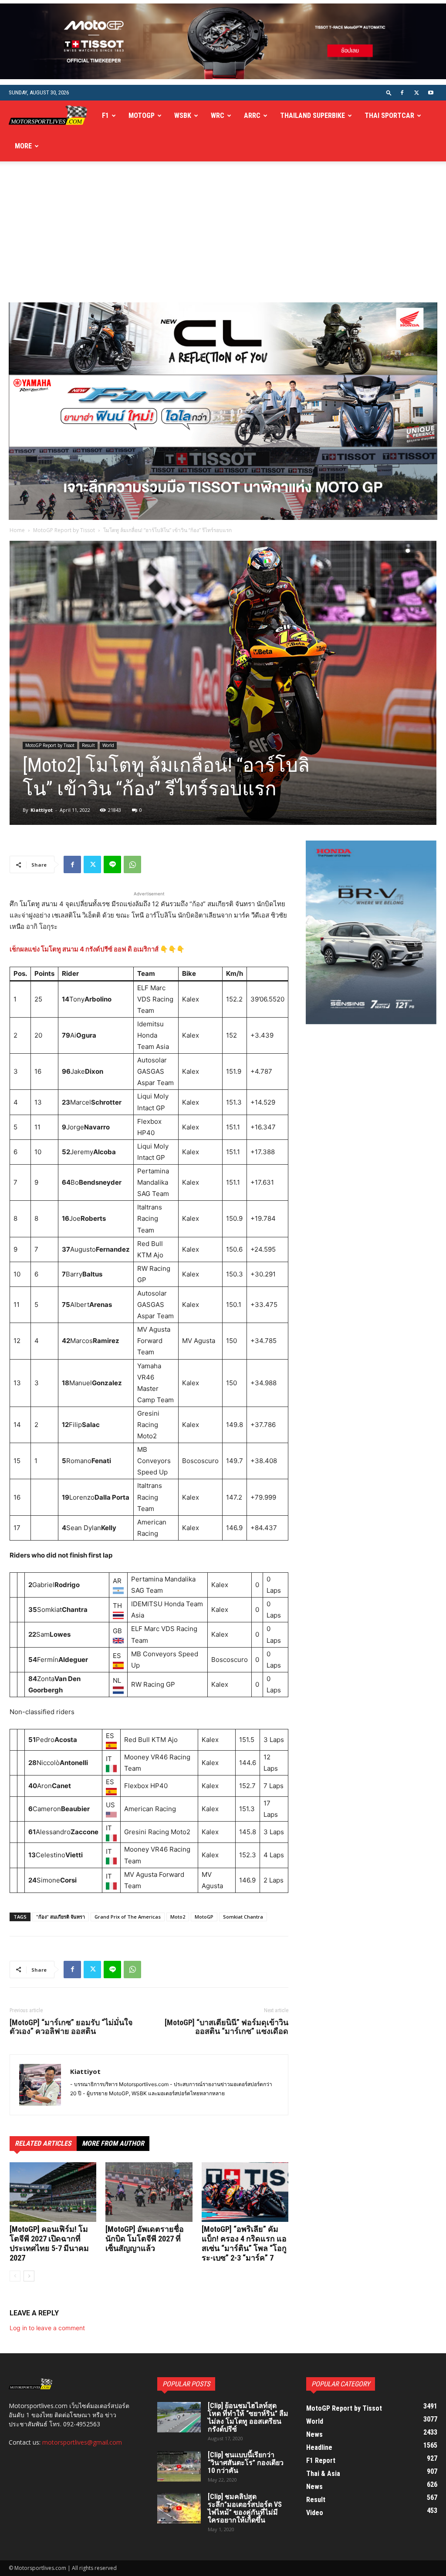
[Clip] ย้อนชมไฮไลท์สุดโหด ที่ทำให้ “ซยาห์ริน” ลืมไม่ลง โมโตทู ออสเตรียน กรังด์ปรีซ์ (248, 2417)
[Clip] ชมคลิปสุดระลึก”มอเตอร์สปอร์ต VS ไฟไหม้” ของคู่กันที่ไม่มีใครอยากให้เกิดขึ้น (245, 2508)
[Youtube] (431, 93)
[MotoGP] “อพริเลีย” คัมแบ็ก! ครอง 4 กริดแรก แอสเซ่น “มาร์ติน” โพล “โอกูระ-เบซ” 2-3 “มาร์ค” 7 (244, 2243)
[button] (389, 92)
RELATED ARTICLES (43, 2143)
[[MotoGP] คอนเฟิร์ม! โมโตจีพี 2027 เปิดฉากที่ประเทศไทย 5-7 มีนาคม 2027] (53, 2192)
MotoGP (142, 116)
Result (88, 745)
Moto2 (178, 1917)
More (23, 146)
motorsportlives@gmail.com (82, 2442)
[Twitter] (416, 93)
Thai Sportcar (389, 116)
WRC (218, 116)
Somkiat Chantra (243, 1917)
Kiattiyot (42, 810)
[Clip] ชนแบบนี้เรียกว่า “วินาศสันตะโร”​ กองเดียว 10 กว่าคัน (246, 2463)
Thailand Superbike (313, 116)
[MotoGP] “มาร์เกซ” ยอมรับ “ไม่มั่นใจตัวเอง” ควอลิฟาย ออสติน (71, 2027)
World (108, 745)
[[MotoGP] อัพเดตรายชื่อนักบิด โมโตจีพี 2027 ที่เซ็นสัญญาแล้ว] (149, 2192)
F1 (105, 116)
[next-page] (29, 2276)
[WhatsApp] (132, 864)
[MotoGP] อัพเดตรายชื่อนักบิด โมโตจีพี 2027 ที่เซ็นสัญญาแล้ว (145, 2239)
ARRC (252, 116)
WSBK (183, 116)
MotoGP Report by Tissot (64, 530)
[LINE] (112, 864)
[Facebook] (402, 93)
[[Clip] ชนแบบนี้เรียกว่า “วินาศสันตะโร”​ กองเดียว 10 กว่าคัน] (179, 2466)
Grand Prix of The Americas (128, 1917)
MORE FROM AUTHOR (113, 2143)
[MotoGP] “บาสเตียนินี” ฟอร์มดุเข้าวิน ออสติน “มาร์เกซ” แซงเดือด (226, 2027)
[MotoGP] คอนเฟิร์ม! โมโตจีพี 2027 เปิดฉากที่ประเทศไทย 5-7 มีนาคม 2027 (49, 2243)
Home (17, 530)
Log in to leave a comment (47, 2328)
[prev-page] (15, 2276)
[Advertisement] (223, 237)
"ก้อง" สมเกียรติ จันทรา (61, 1917)
